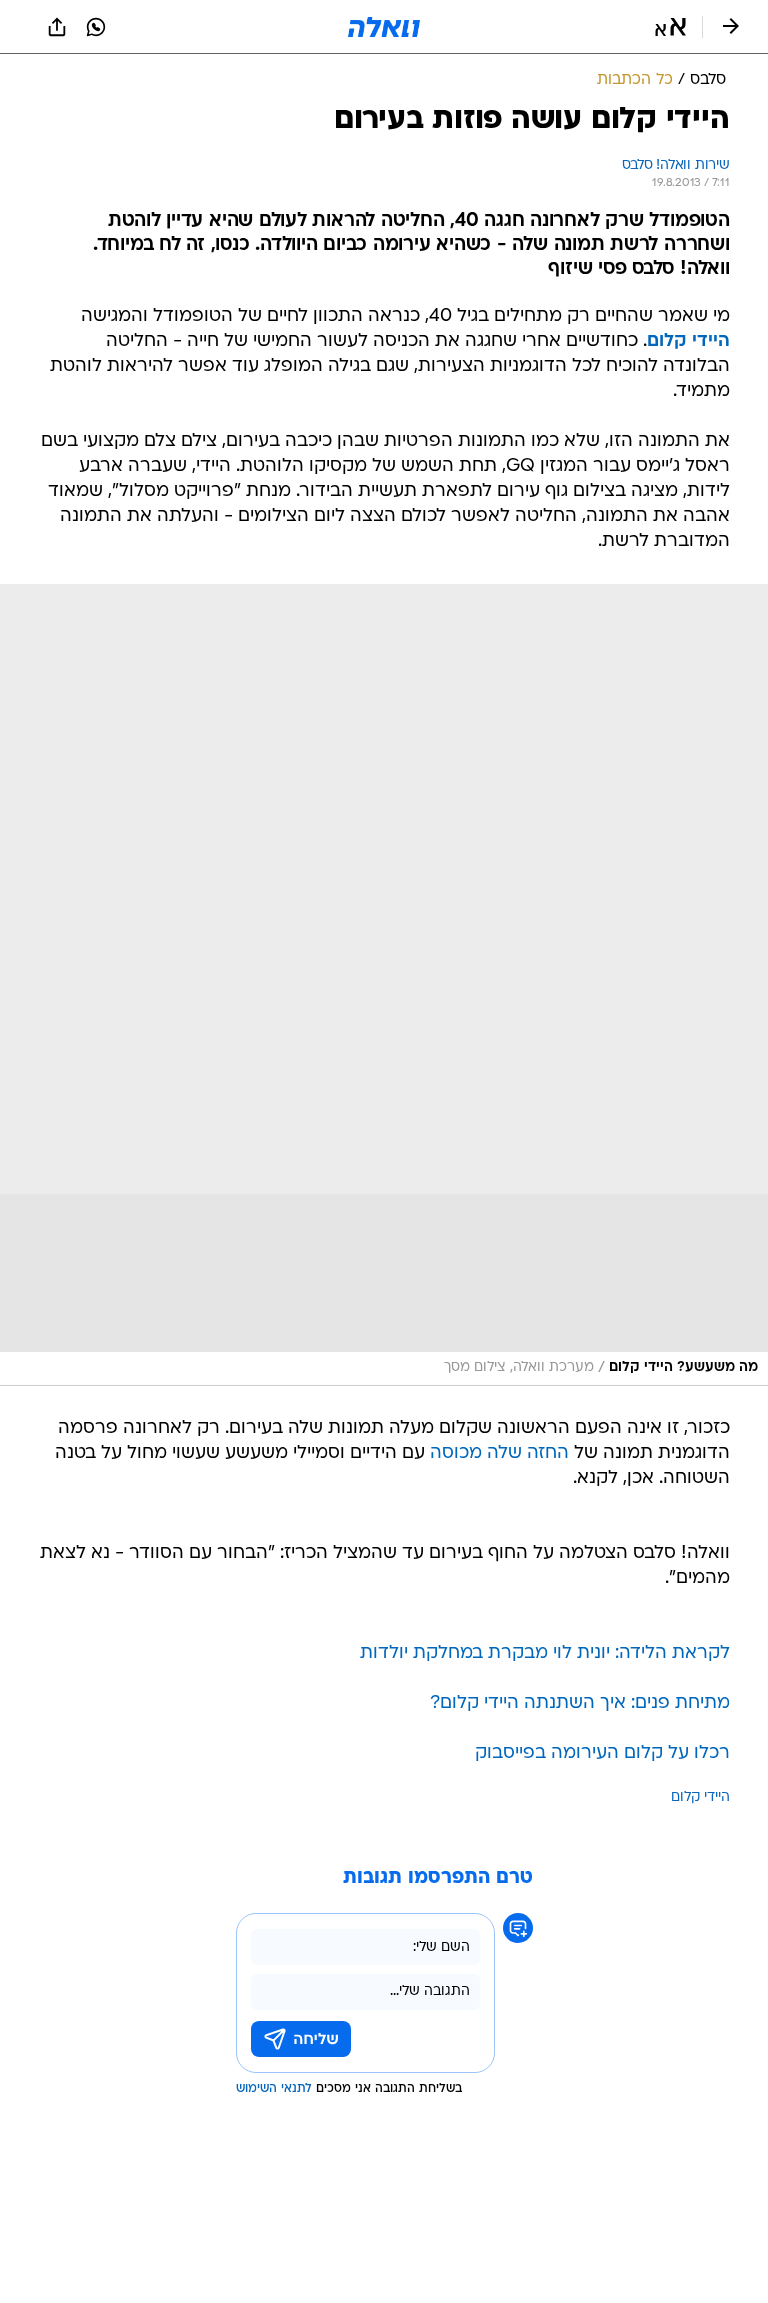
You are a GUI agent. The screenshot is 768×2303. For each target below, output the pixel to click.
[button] (670, 27)
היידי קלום (688, 341)
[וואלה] (384, 27)
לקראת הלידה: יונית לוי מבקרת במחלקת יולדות (545, 1653)
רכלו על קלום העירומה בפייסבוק (602, 1753)
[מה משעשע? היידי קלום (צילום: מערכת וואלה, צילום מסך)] (384, 985)
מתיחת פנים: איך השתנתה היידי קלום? (580, 1703)
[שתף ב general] (57, 27)
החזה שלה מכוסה (499, 1453)
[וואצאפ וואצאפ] (96, 27)
